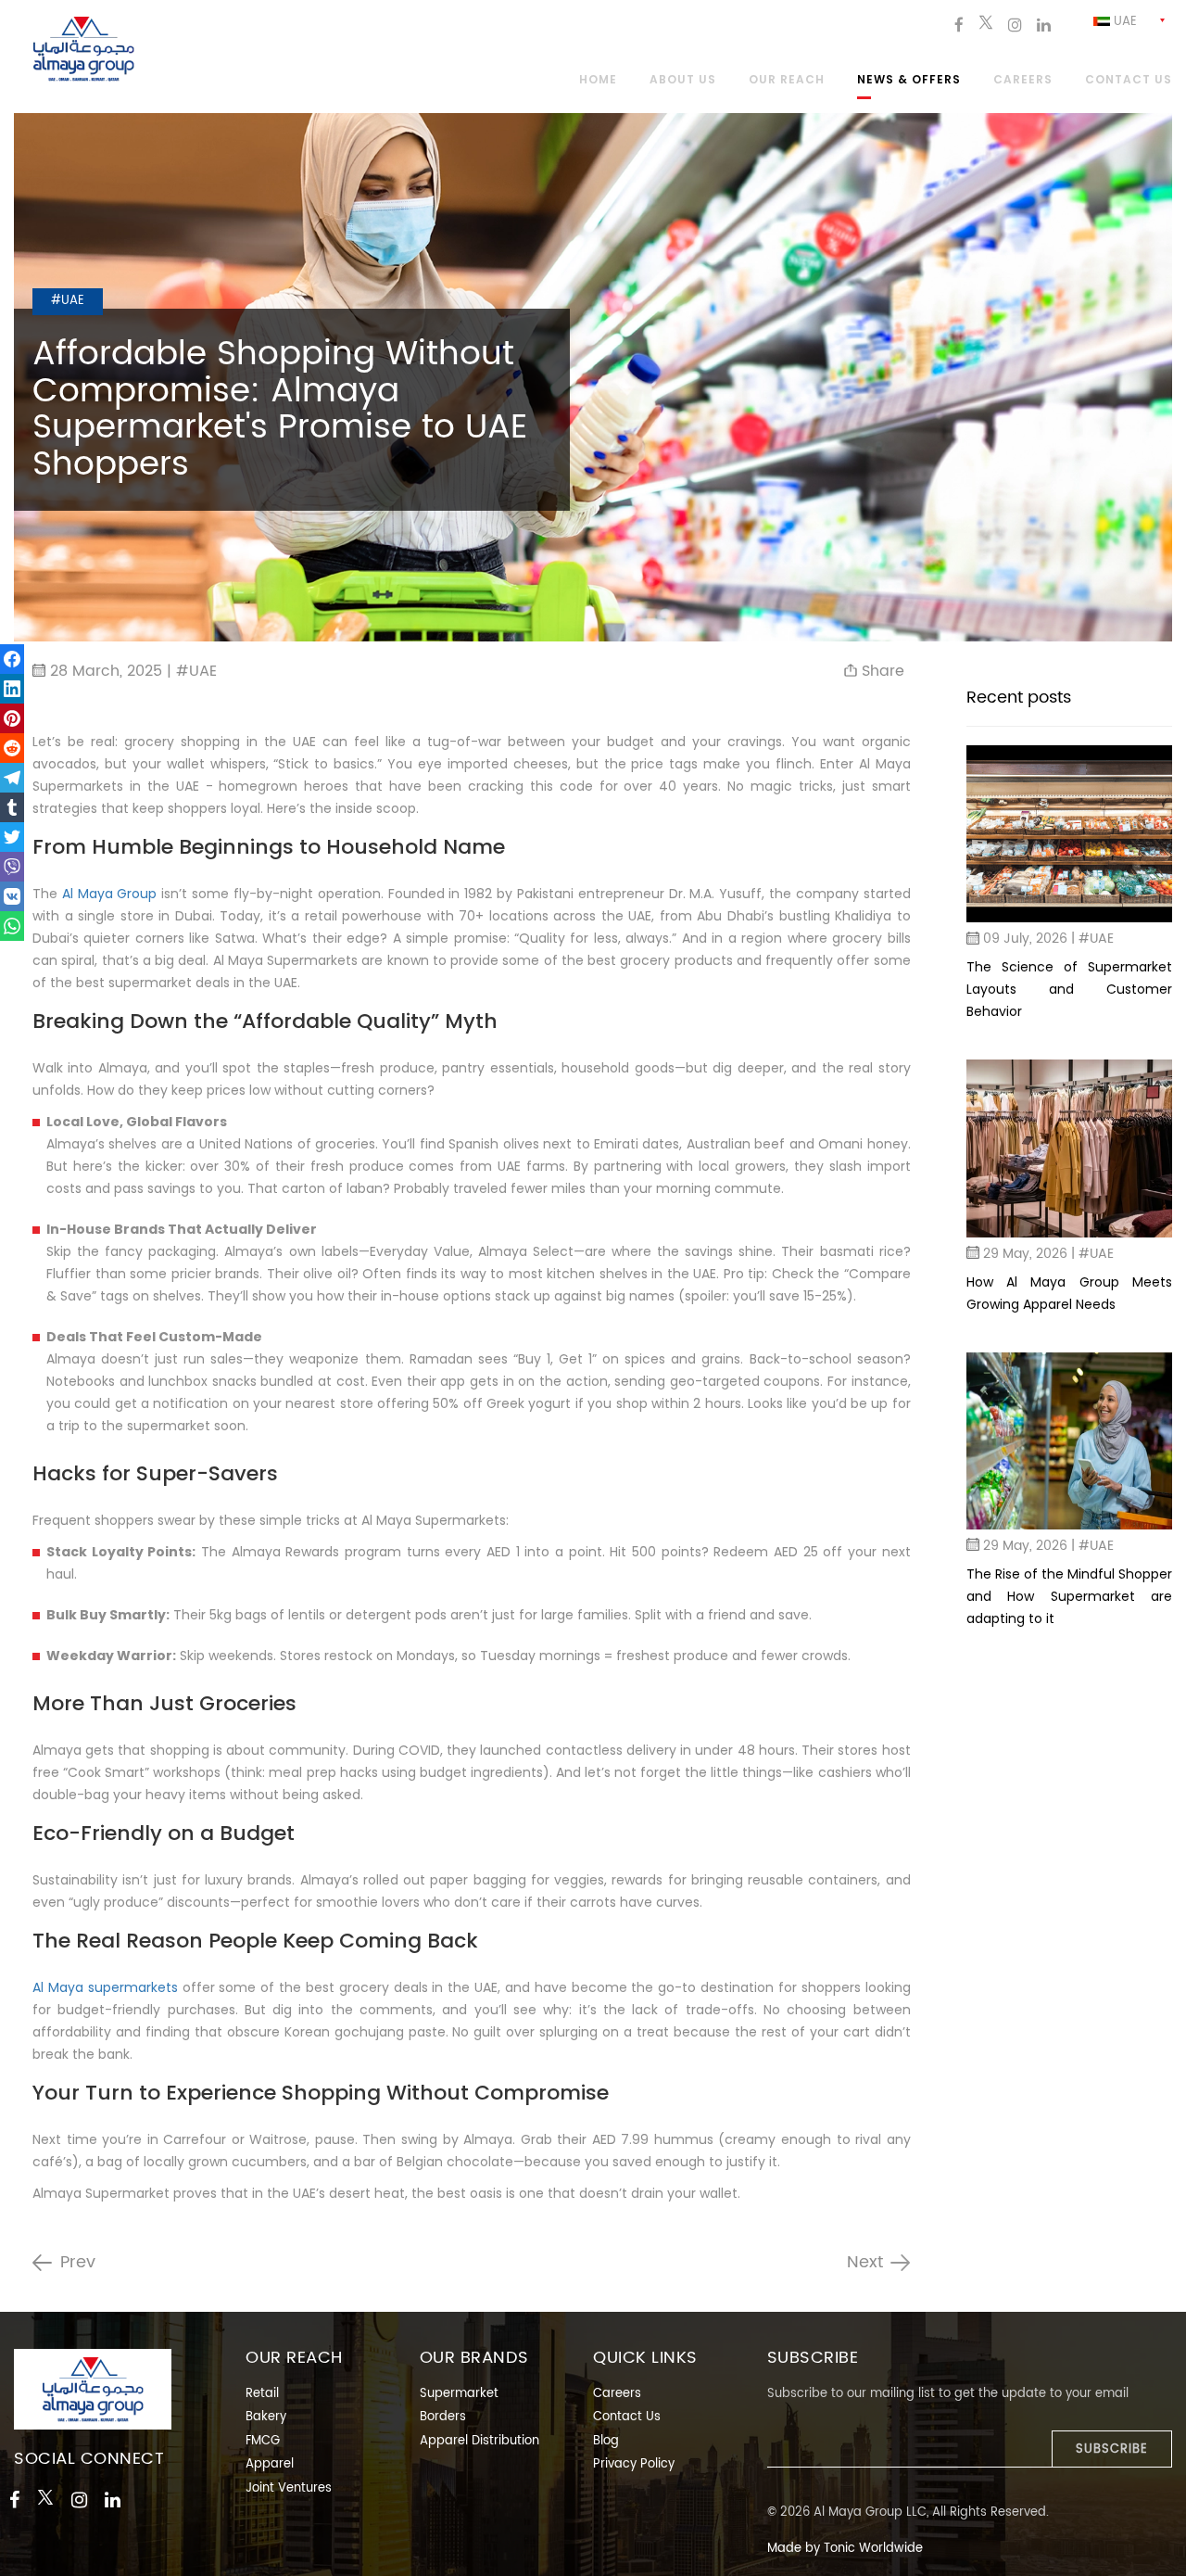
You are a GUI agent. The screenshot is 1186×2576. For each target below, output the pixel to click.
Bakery (266, 2417)
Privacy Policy (634, 2464)
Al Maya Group (110, 894)
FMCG (263, 2441)
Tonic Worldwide (873, 2549)
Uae (1123, 22)
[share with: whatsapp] (12, 926)
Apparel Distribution (479, 2441)
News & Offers (909, 81)
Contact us (1129, 81)
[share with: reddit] (12, 748)
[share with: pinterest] (12, 718)
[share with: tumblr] (12, 807)
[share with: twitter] (12, 837)
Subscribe (1112, 2449)
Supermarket (459, 2394)
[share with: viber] (12, 867)
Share (881, 671)
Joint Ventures (289, 2488)
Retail (262, 2394)
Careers (1023, 81)
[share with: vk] (12, 896)
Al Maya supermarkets (105, 1987)
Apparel (270, 2464)
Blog (606, 2441)
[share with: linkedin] (12, 689)
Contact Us (627, 2417)
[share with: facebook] (12, 659)
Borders (443, 2417)
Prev (78, 2263)
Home (598, 81)
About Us (683, 81)
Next (865, 2263)
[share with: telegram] (12, 778)
